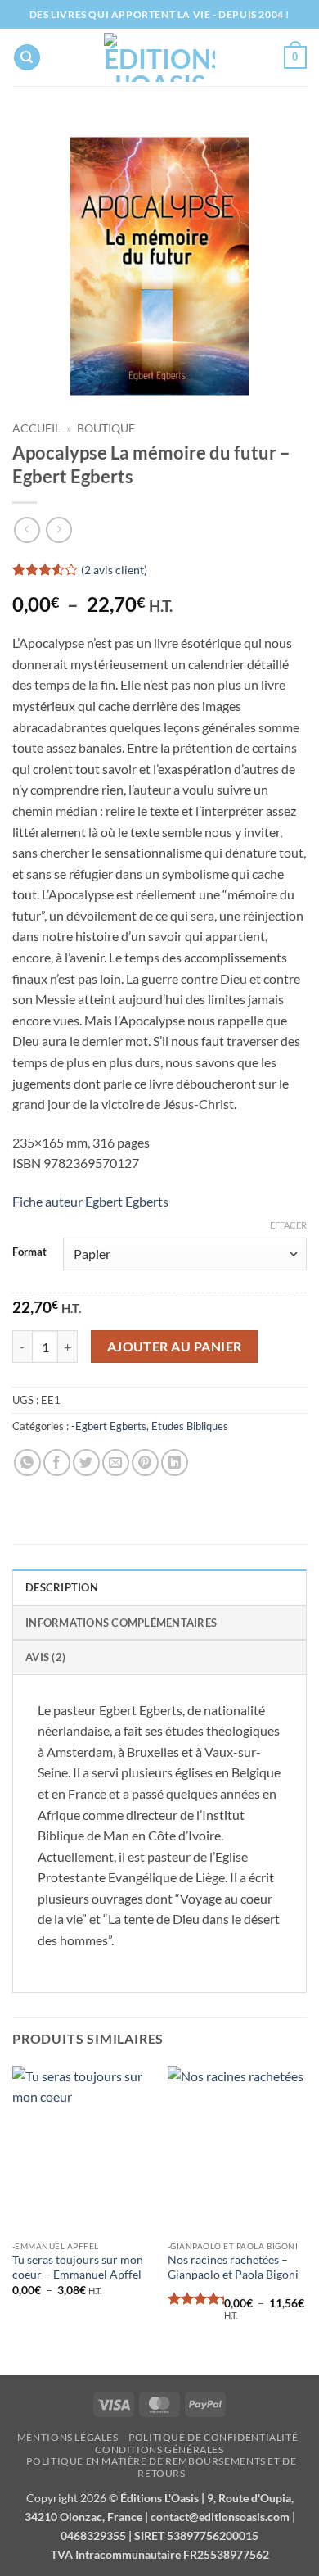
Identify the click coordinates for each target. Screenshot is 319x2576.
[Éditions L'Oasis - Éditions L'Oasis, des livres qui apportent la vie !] (160, 57)
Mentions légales (68, 2437)
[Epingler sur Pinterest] (145, 1462)
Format (29, 1252)
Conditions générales (159, 2449)
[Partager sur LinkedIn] (175, 1462)
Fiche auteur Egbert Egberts (90, 1201)
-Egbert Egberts (109, 1426)
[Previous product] (58, 530)
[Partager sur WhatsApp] (27, 1462)
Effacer (288, 1225)
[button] (295, 57)
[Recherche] (27, 58)
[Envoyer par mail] (116, 1462)
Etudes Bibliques (190, 1426)
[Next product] (27, 530)
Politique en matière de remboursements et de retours (161, 2467)
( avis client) (114, 570)
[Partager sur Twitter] (86, 1462)
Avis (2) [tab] (45, 1657)
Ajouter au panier (175, 1347)
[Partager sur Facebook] (57, 1462)
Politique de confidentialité (213, 2437)
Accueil (36, 428)
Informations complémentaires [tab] (121, 1623)
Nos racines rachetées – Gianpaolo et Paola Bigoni (233, 2267)
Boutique (106, 428)
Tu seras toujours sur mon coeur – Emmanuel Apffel (78, 2267)
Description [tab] (62, 1587)
